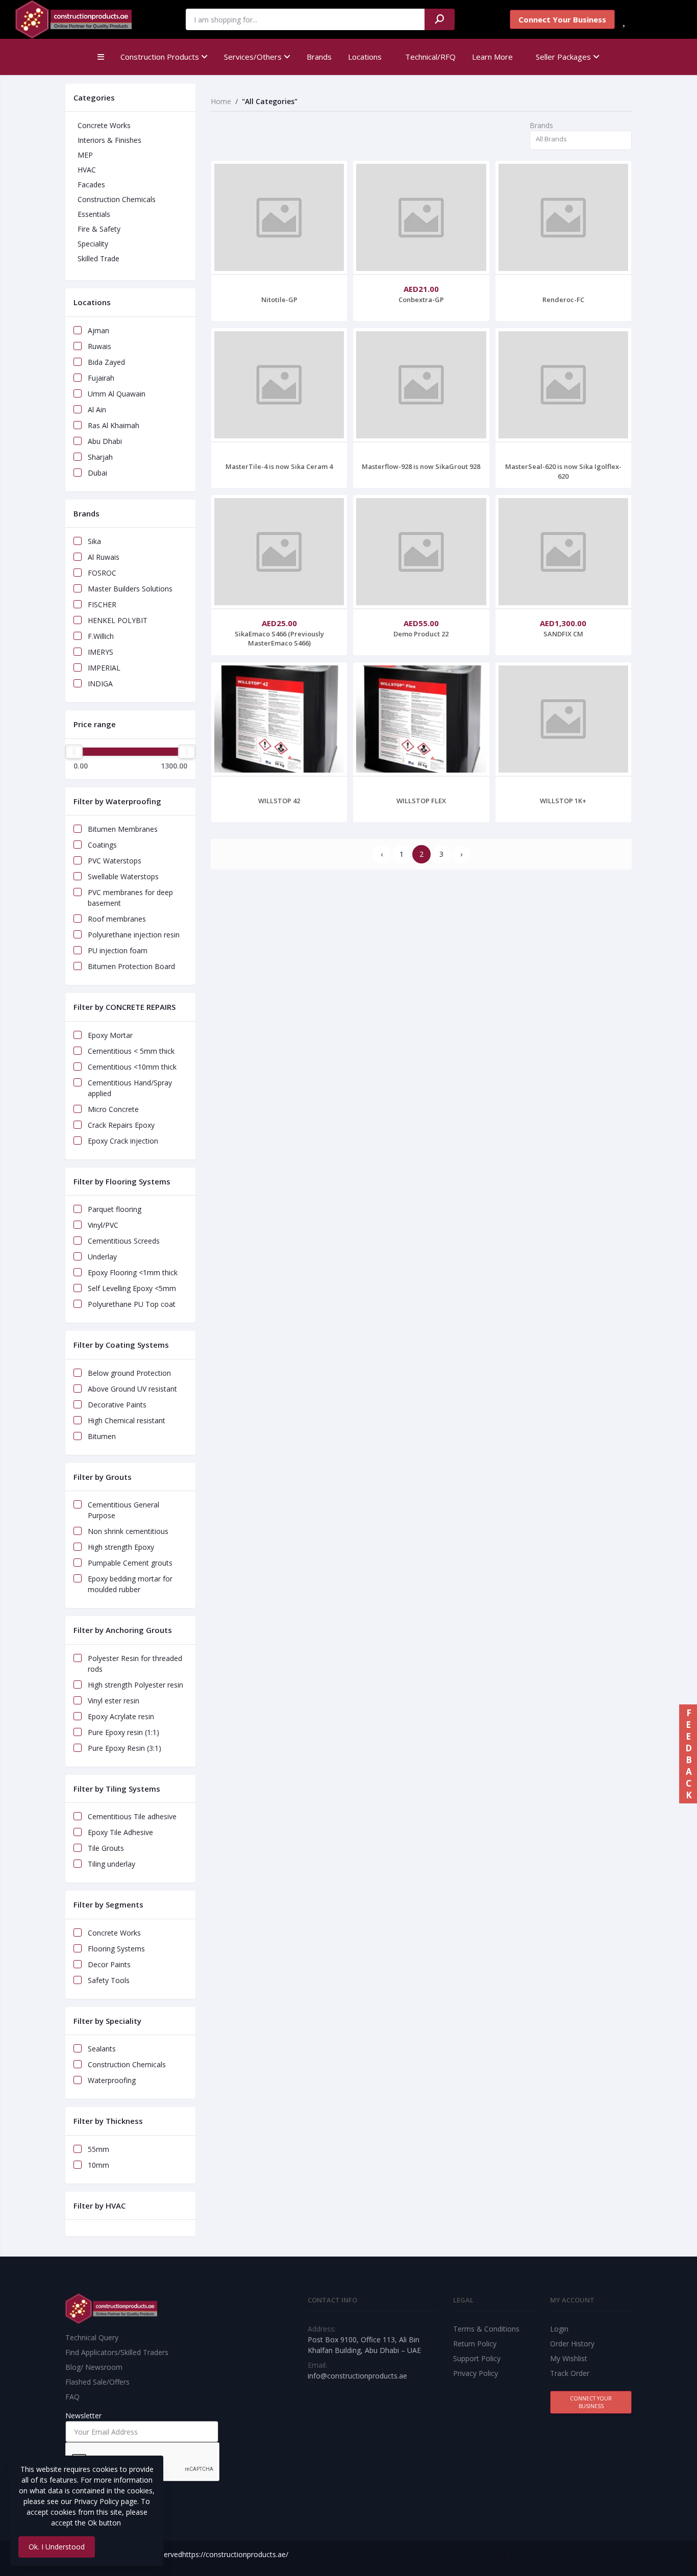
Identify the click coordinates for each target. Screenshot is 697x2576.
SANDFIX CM (563, 634)
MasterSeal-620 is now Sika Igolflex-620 (563, 471)
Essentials (94, 214)
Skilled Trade (98, 258)
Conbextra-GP (421, 300)
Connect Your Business (562, 19)
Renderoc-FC (563, 300)
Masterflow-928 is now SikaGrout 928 (421, 466)
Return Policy (475, 2344)
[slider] (74, 752)
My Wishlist (569, 2358)
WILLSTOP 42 (279, 801)
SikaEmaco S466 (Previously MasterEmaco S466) (279, 638)
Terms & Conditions (486, 2329)
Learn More (492, 57)
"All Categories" (270, 101)
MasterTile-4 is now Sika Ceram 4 (279, 466)
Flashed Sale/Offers (97, 2382)
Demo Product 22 (421, 634)
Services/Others (254, 57)
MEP (85, 155)
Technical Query (92, 2337)
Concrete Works (104, 125)
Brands (319, 57)
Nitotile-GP (279, 300)
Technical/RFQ (430, 57)
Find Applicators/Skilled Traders (117, 2352)
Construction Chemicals (117, 199)
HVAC (87, 170)
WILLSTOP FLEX (421, 801)
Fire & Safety (99, 229)
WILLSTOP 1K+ (563, 801)
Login (559, 2329)
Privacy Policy (476, 2373)
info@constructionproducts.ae (357, 2376)
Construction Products (161, 57)
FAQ (72, 2397)
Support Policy (477, 2358)
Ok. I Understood (57, 2547)
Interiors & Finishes (109, 140)
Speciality (93, 244)
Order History (572, 2344)
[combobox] (581, 141)
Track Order (570, 2373)
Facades (91, 184)
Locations (365, 57)
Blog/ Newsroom (94, 2367)
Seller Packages (564, 57)
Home (221, 101)
